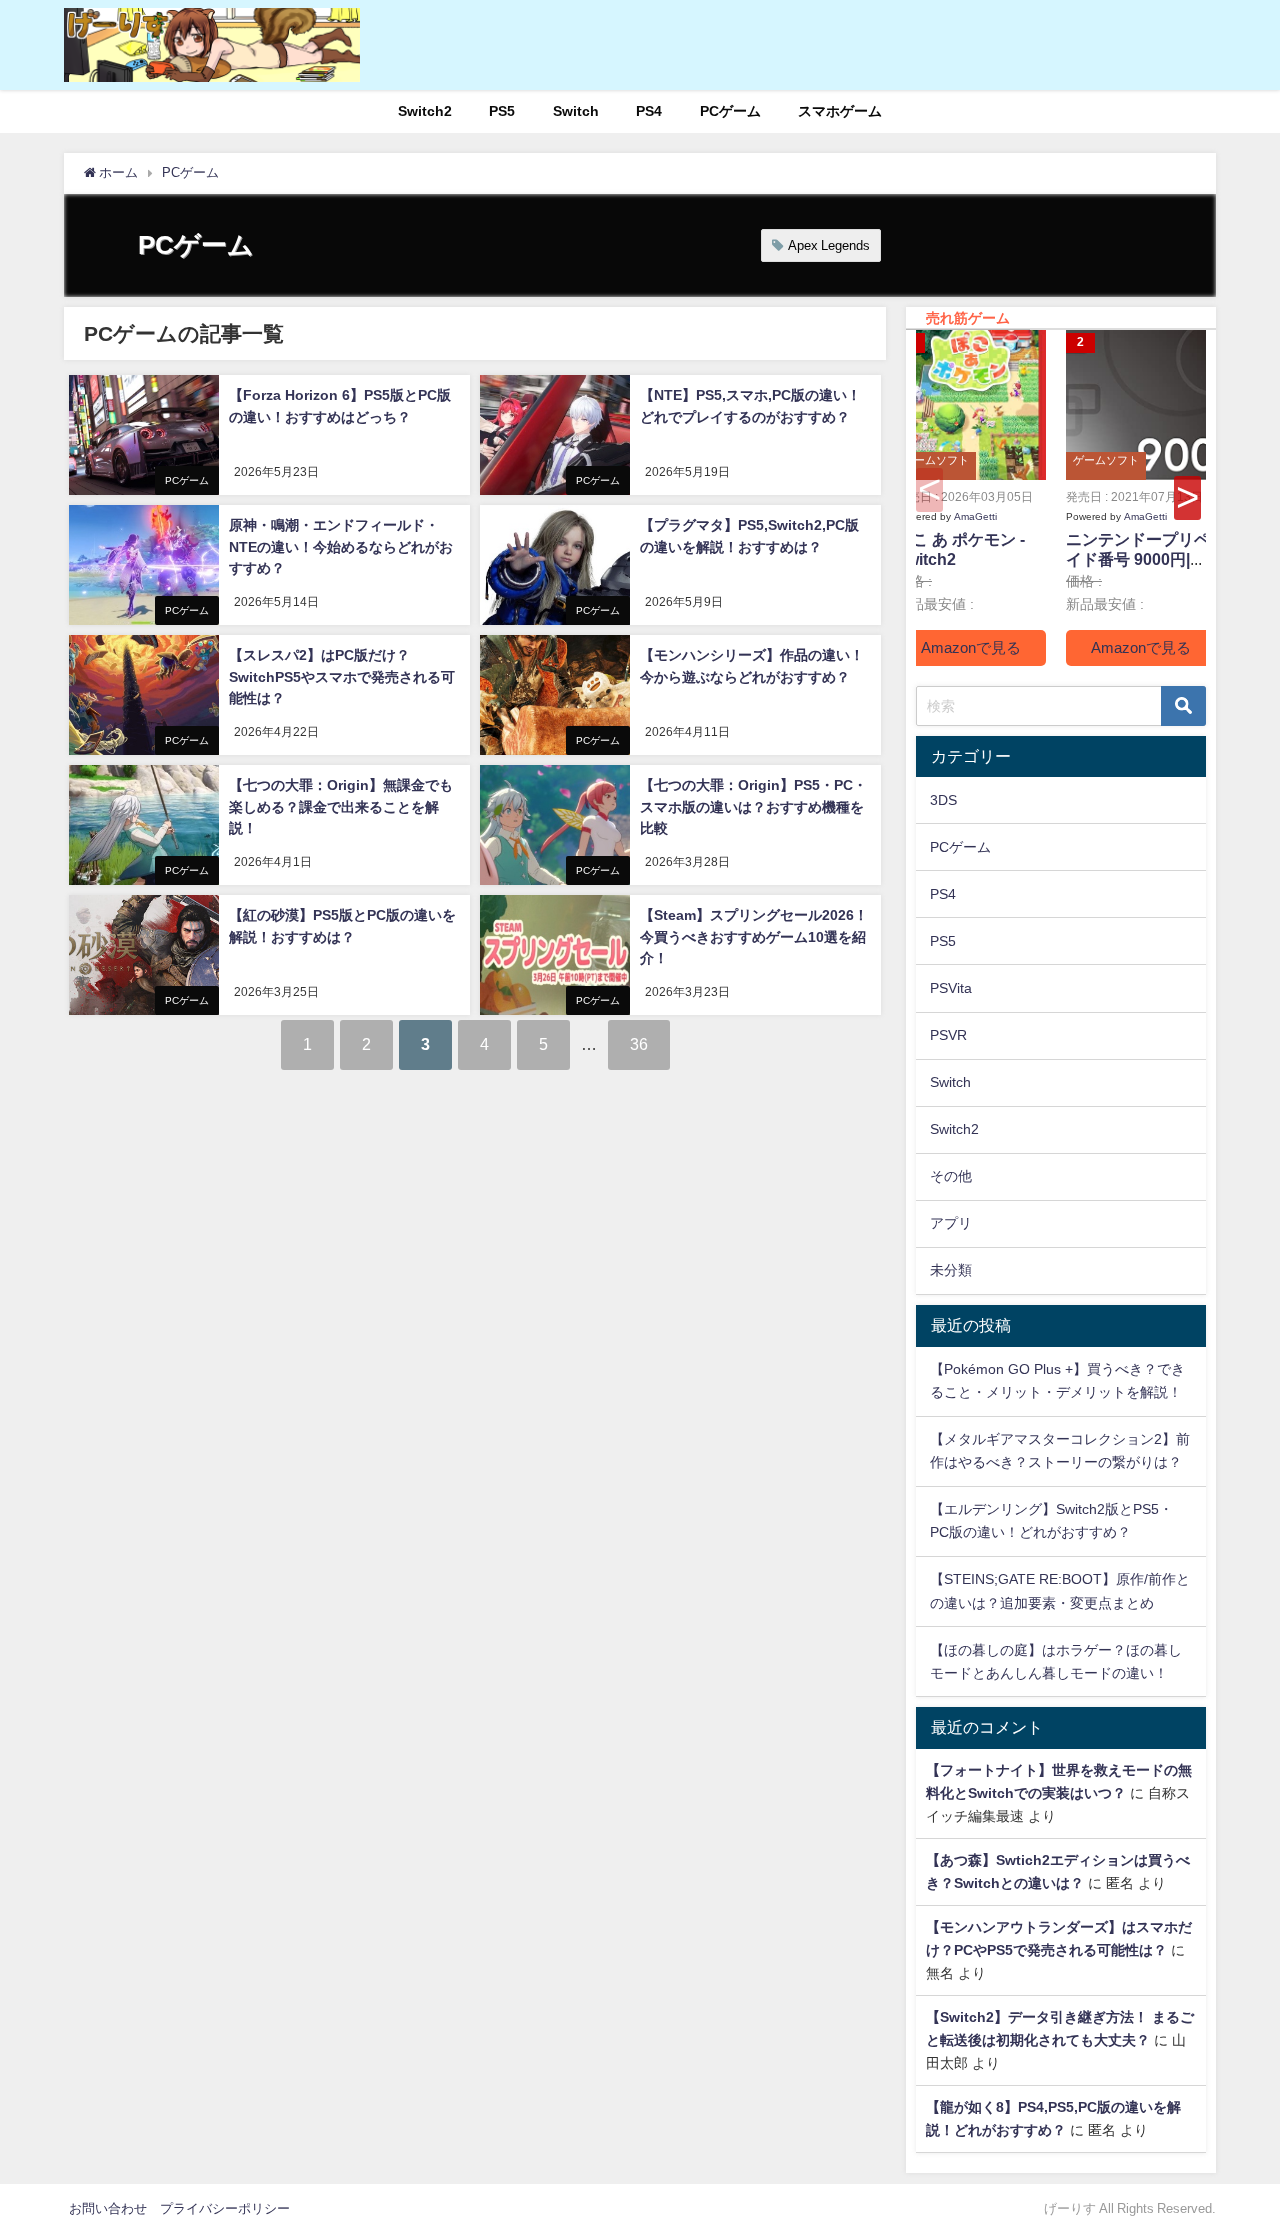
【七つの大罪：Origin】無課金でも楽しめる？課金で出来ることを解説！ (341, 806)
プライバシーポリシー (225, 2208)
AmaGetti (975, 516)
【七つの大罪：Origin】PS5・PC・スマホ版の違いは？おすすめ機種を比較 (753, 806)
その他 (951, 1176)
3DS (943, 800)
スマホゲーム (840, 111)
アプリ (951, 1223)
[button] (1187, 498)
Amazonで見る (971, 647)
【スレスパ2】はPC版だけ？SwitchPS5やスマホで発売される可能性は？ (342, 676)
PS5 (502, 111)
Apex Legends (829, 245)
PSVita (951, 988)
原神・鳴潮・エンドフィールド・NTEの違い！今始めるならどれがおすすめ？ (341, 546)
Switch (576, 111)
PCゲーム (730, 111)
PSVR (948, 1035)
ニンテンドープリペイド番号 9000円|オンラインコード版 (1138, 560)
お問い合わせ (108, 2208)
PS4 (649, 111)
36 (639, 1044)
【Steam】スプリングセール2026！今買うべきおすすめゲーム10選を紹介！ (754, 936)
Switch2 (425, 111)
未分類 (951, 1270)
